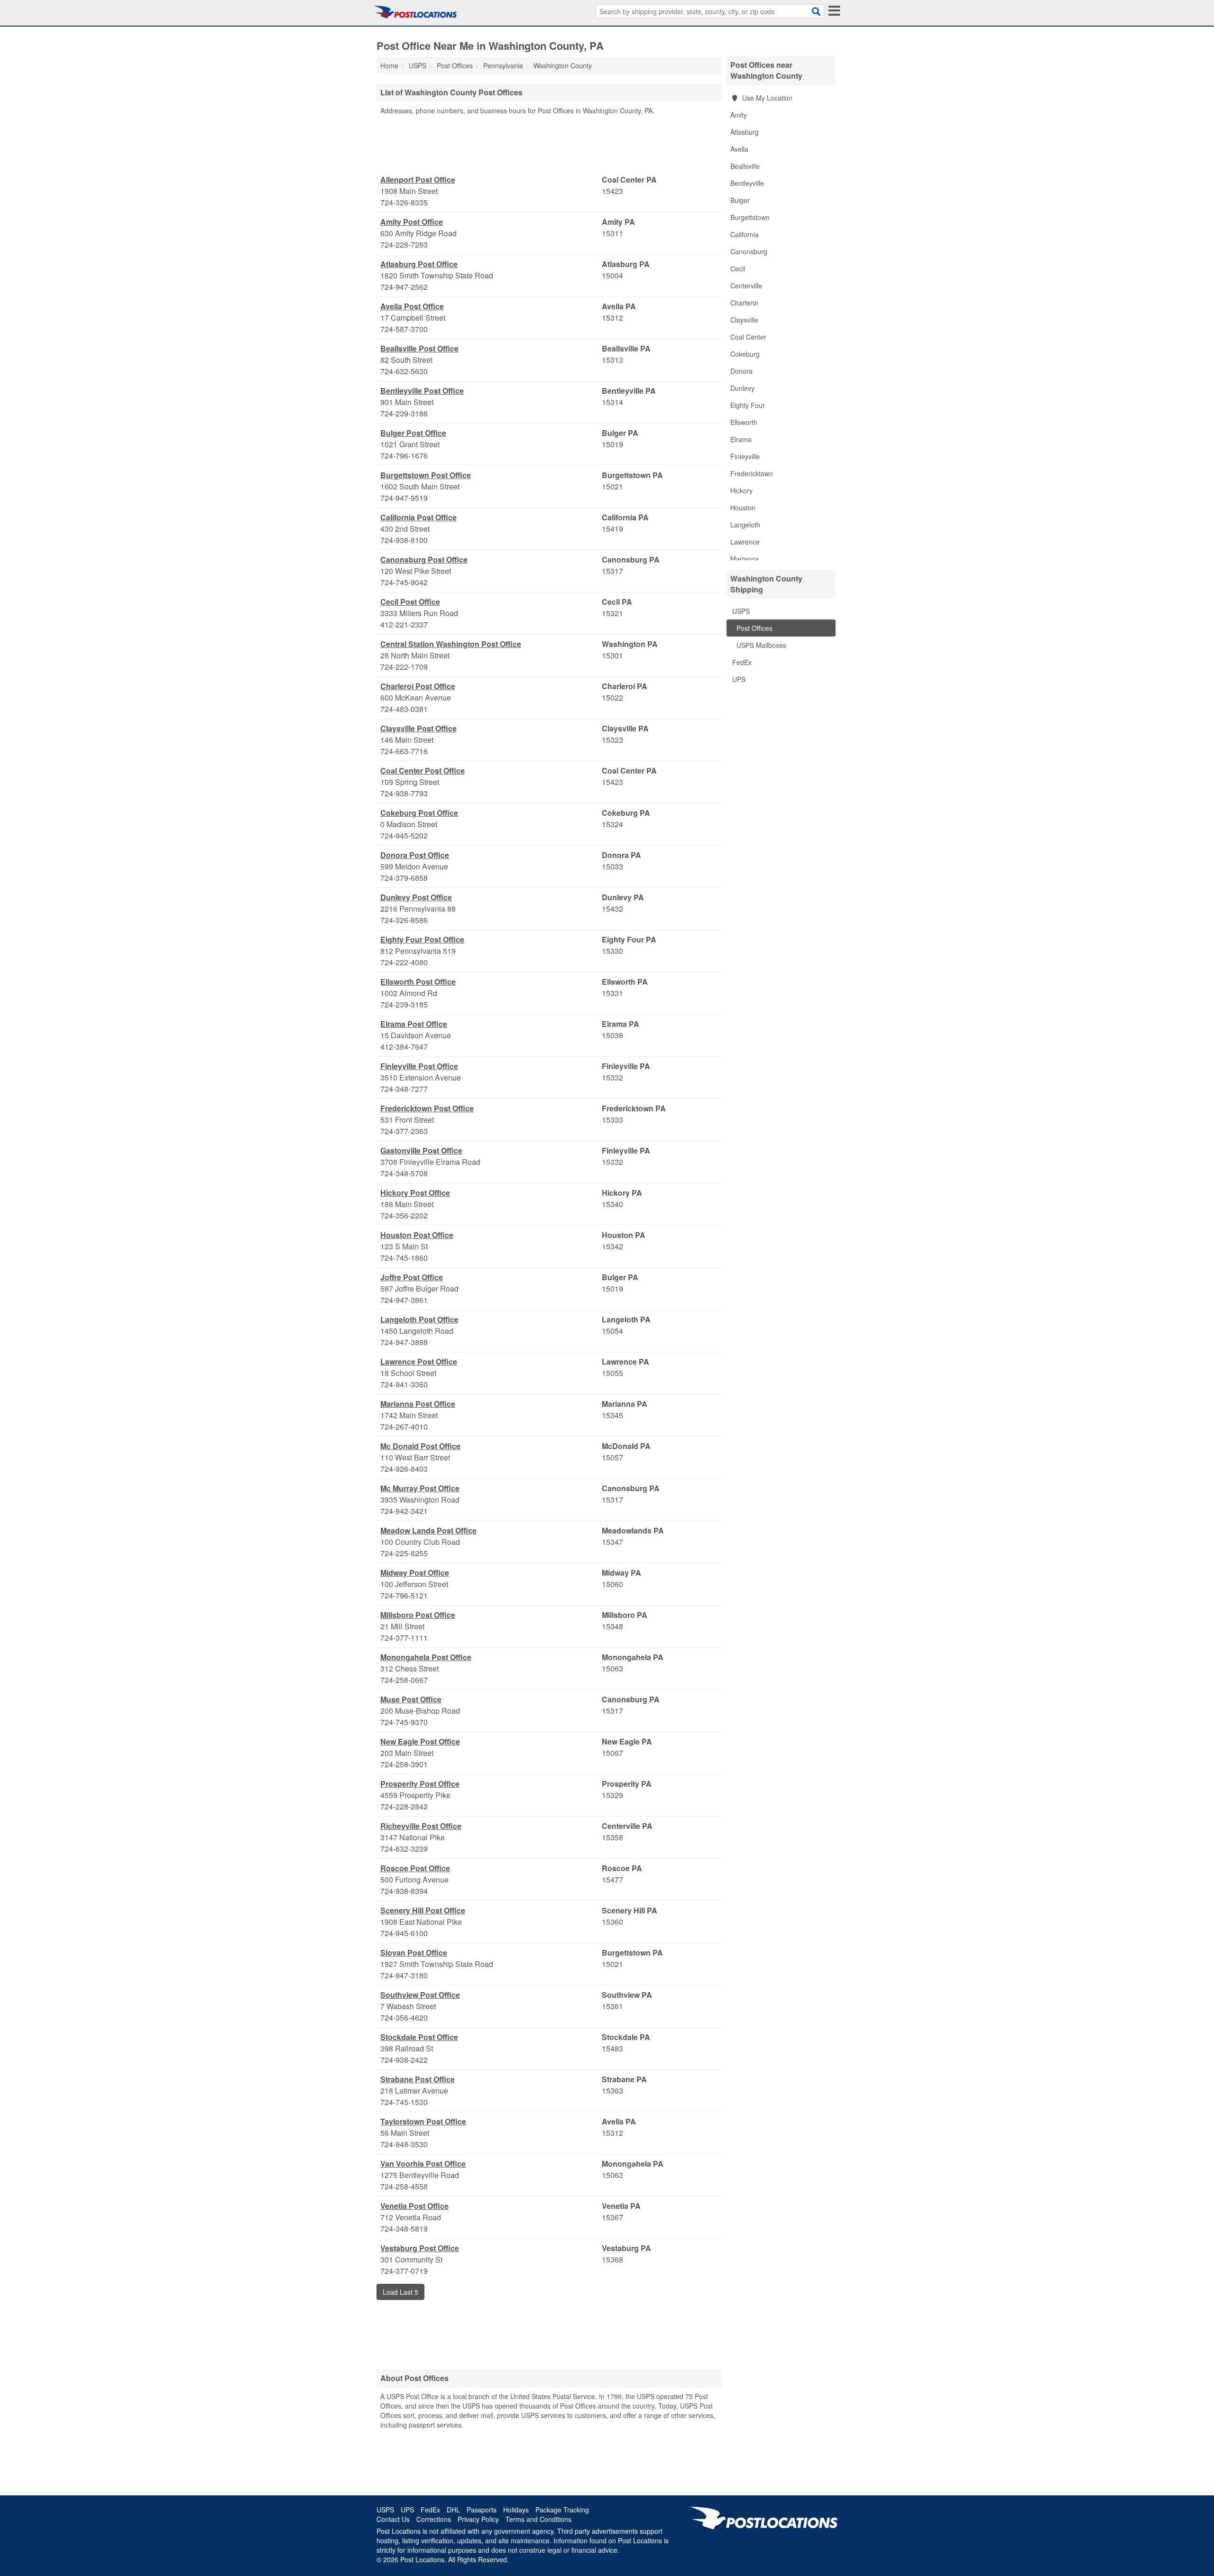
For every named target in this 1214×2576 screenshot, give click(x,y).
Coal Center (748, 337)
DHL (453, 2510)
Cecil (738, 268)
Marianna (745, 559)
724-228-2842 (404, 1806)
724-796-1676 (404, 456)
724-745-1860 (404, 1258)
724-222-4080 (404, 962)
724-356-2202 (404, 1215)
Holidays (516, 2510)
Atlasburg (745, 132)
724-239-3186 (404, 413)
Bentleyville (747, 183)
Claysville (744, 320)
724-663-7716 (404, 751)
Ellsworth (744, 422)
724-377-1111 (404, 1638)
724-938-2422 (404, 2060)
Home (389, 65)
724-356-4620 (404, 2017)
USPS (740, 611)
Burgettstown (750, 217)
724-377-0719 (404, 2271)
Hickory (741, 490)
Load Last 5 (400, 2292)
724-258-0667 (404, 1680)
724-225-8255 (404, 1553)
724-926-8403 (404, 1469)
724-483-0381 (404, 709)
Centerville (746, 286)
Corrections (434, 2519)
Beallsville (745, 166)
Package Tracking (562, 2510)
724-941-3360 (404, 1384)
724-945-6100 (404, 1933)
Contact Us (393, 2519)
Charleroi (744, 303)
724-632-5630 (404, 371)
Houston (743, 508)
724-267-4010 (404, 1426)
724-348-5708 (404, 1173)
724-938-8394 (404, 1891)
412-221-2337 (404, 624)
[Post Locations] (415, 12)
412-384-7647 (404, 1047)
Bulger (740, 200)
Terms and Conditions (538, 2519)
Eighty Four (748, 405)
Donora (741, 371)
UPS (738, 679)
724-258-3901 (404, 1764)
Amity (739, 115)
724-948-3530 (404, 2144)
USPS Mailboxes (760, 645)
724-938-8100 (404, 540)
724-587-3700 (404, 329)
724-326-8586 (404, 920)
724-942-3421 (404, 1511)
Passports (482, 2510)
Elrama (741, 439)
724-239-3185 (404, 1004)
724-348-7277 (404, 1089)
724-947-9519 (404, 498)
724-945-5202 (404, 836)
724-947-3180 (404, 1975)
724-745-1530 (404, 2102)
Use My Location (766, 98)
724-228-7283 (404, 245)
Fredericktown (752, 473)
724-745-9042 (404, 582)
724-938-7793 (404, 793)
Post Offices (754, 628)
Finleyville (745, 456)
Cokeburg (745, 354)
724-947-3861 (404, 1300)
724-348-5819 (404, 2229)
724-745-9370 (404, 1722)
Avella (739, 149)
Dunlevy (742, 388)
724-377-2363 (404, 1131)
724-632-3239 (404, 1849)
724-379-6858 (404, 878)
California (745, 234)
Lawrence (745, 542)
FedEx (741, 662)
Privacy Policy (478, 2519)
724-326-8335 (404, 202)
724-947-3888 (404, 1342)
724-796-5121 (404, 1595)
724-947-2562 (404, 287)
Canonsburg (749, 251)
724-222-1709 (404, 667)
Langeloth (745, 525)
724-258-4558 (404, 2186)
